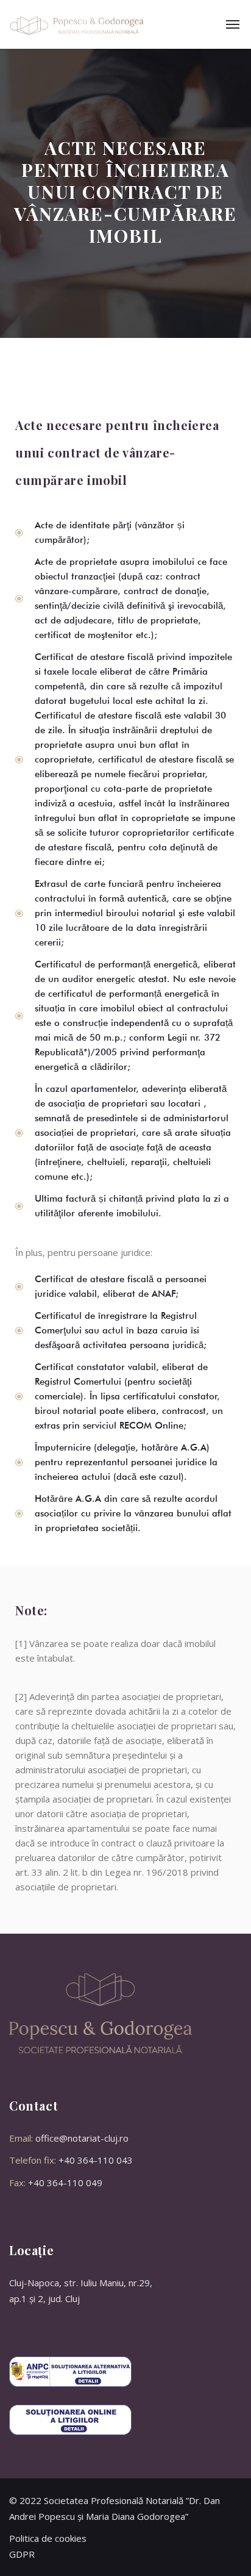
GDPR (22, 2554)
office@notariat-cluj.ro (82, 2138)
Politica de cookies (48, 2538)
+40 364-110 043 (96, 2160)
